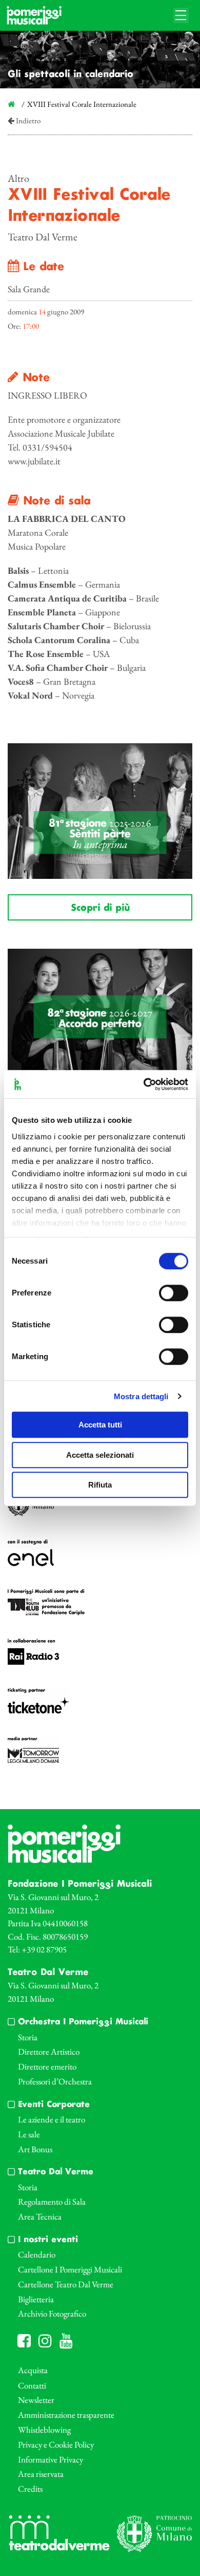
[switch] (174, 1293)
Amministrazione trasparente (66, 2415)
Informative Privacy (51, 2459)
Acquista (33, 2370)
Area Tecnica (40, 2216)
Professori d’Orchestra (55, 2081)
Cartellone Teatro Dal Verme (66, 2284)
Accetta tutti (100, 1425)
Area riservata (41, 2474)
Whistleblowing (44, 2430)
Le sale (29, 2134)
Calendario (37, 2254)
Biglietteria (36, 2299)
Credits (30, 2489)
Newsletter (36, 2400)
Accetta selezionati (100, 1455)
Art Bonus (35, 2149)
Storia (28, 2037)
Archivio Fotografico (52, 2314)
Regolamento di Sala (52, 2202)
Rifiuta (100, 1485)
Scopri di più (100, 908)
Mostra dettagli (141, 1396)
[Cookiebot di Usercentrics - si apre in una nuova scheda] (144, 1084)
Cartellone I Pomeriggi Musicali (70, 2269)
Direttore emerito (47, 2066)
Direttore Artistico (49, 2052)
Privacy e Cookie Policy (56, 2445)
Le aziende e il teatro (52, 2119)
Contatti (32, 2385)
